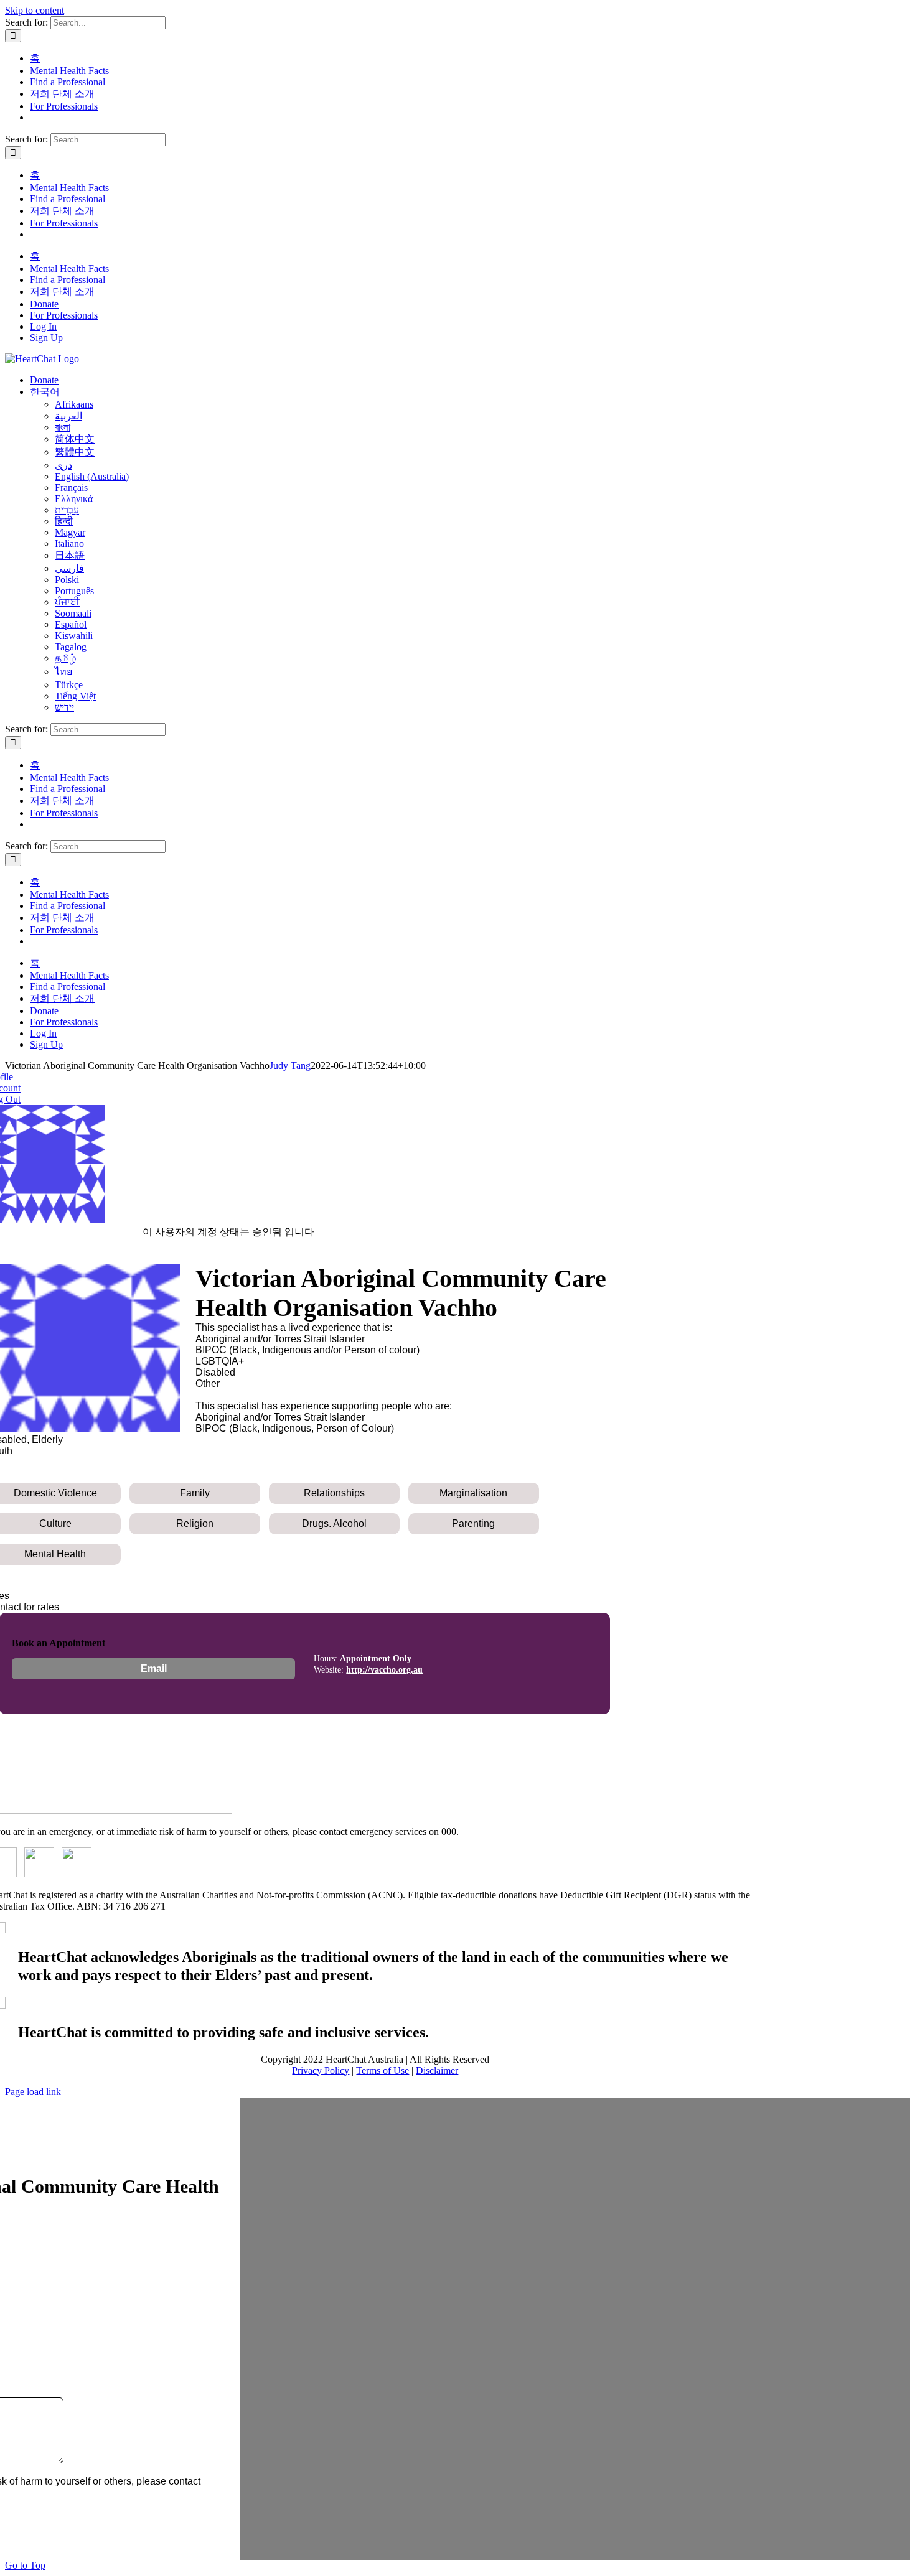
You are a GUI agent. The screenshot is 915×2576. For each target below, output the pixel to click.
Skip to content (35, 10)
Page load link (33, 2092)
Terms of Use (382, 2070)
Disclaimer (437, 2070)
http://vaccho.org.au (384, 1670)
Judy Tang (290, 1066)
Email (154, 1668)
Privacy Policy (321, 2070)
